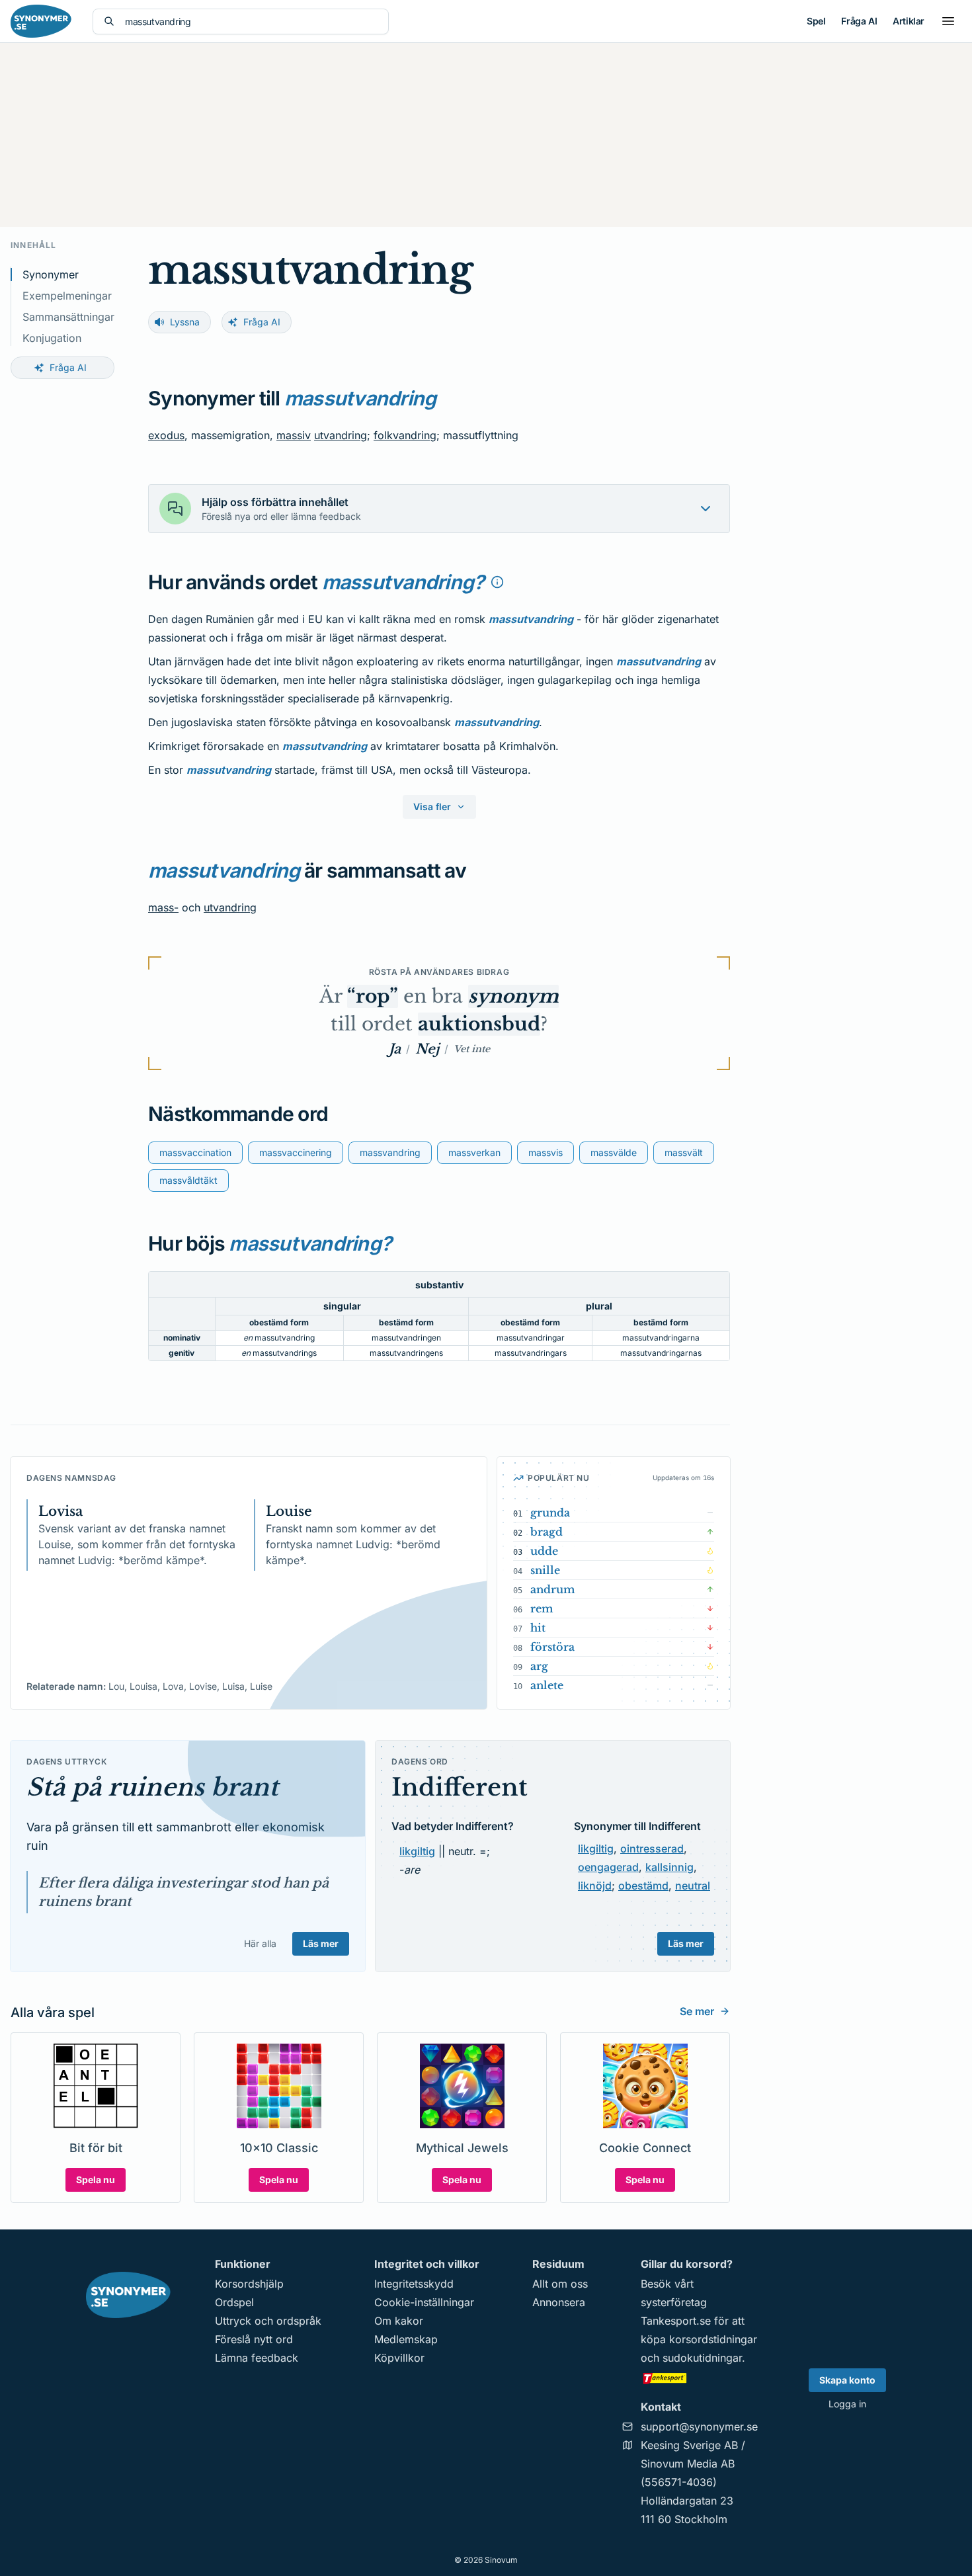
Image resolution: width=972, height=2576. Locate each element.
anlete (547, 1685)
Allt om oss (560, 2284)
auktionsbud (479, 1024)
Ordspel (234, 2302)
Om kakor (399, 2321)
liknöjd (595, 1886)
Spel (816, 21)
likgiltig (417, 1851)
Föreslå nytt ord (254, 2339)
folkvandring (405, 435)
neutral (693, 1886)
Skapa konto (847, 2380)
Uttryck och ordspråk (268, 2321)
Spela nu (96, 2180)
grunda (550, 1513)
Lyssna (185, 322)
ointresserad (652, 1849)
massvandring (390, 1152)
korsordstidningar (713, 2339)
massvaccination (195, 1152)
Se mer (697, 2011)
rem (542, 1608)
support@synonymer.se (699, 2427)
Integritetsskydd (414, 2284)
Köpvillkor (399, 2358)
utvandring (341, 435)
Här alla (260, 1943)
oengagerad (608, 1867)
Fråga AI (859, 21)
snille (545, 1570)
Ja (395, 1049)
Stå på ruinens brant (152, 1787)
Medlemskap (406, 2339)
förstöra (552, 1647)
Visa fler (432, 807)
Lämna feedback (257, 2358)
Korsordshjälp (249, 2284)
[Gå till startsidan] (41, 21)
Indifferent (460, 1787)
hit (538, 1628)
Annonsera (559, 2302)
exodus (166, 435)
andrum (553, 1589)
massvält (684, 1152)
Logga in (847, 2404)
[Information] (497, 582)
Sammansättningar (68, 317)
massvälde (614, 1152)
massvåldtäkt (188, 1180)
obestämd (643, 1886)
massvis (546, 1152)
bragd (547, 1532)
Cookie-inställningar (424, 2302)
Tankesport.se (676, 2321)
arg (539, 1666)
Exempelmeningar (67, 296)
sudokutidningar (702, 2358)
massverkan (474, 1152)
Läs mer (321, 1943)
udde (544, 1551)
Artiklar (909, 21)
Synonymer (51, 274)
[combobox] (251, 21)
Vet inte (472, 1049)
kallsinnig (669, 1867)
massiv (294, 435)
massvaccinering (296, 1152)
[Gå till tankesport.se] (699, 2378)
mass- (163, 907)
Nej (427, 1049)
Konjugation (52, 338)
